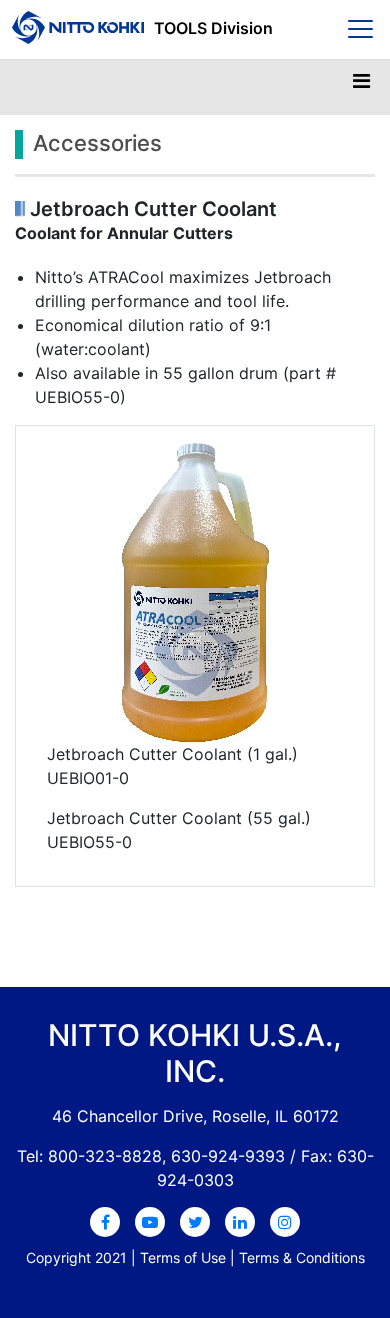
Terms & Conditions (302, 1257)
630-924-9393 (228, 1156)
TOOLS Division (213, 28)
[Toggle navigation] (361, 86)
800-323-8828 (105, 1156)
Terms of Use (183, 1257)
